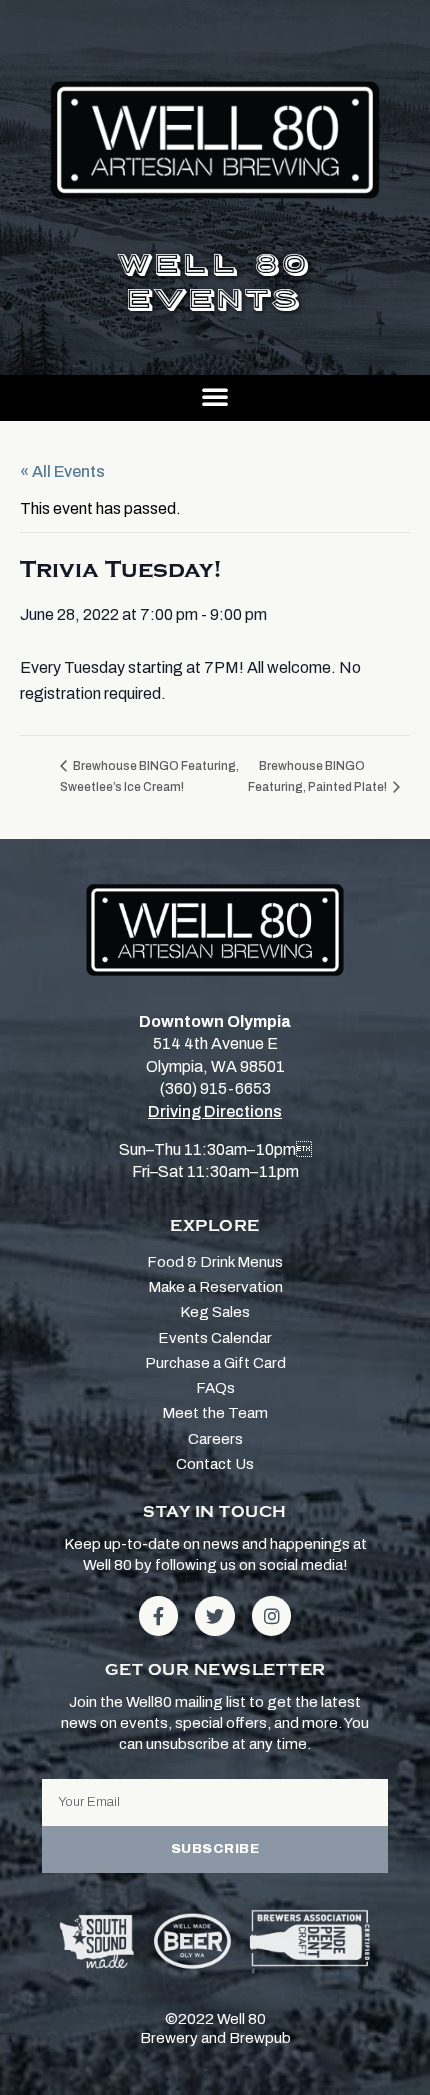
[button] (215, 396)
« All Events (62, 471)
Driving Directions (215, 1111)
